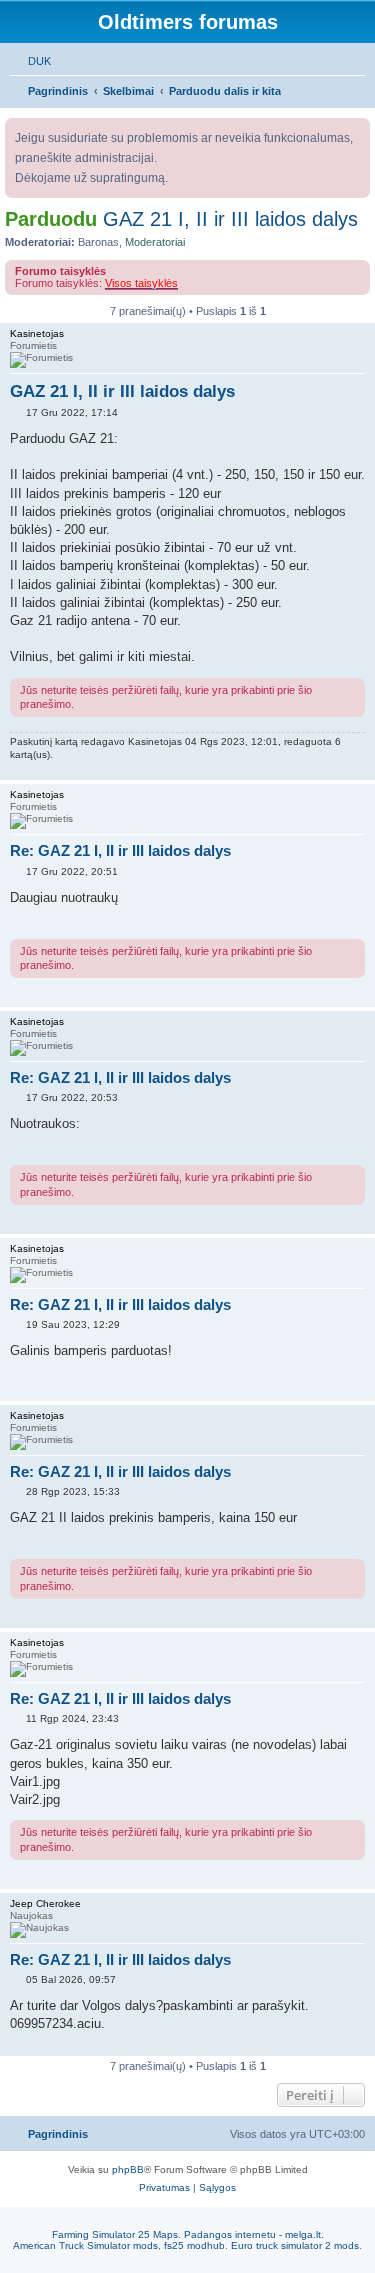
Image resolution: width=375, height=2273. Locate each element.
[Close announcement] (357, 129)
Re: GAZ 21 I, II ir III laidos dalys (120, 850)
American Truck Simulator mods (85, 2245)
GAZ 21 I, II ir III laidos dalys (230, 219)
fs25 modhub (194, 2245)
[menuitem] (30, 61)
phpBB (128, 2169)
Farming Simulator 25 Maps (115, 2234)
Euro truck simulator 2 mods (295, 2245)
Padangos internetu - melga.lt (252, 2234)
